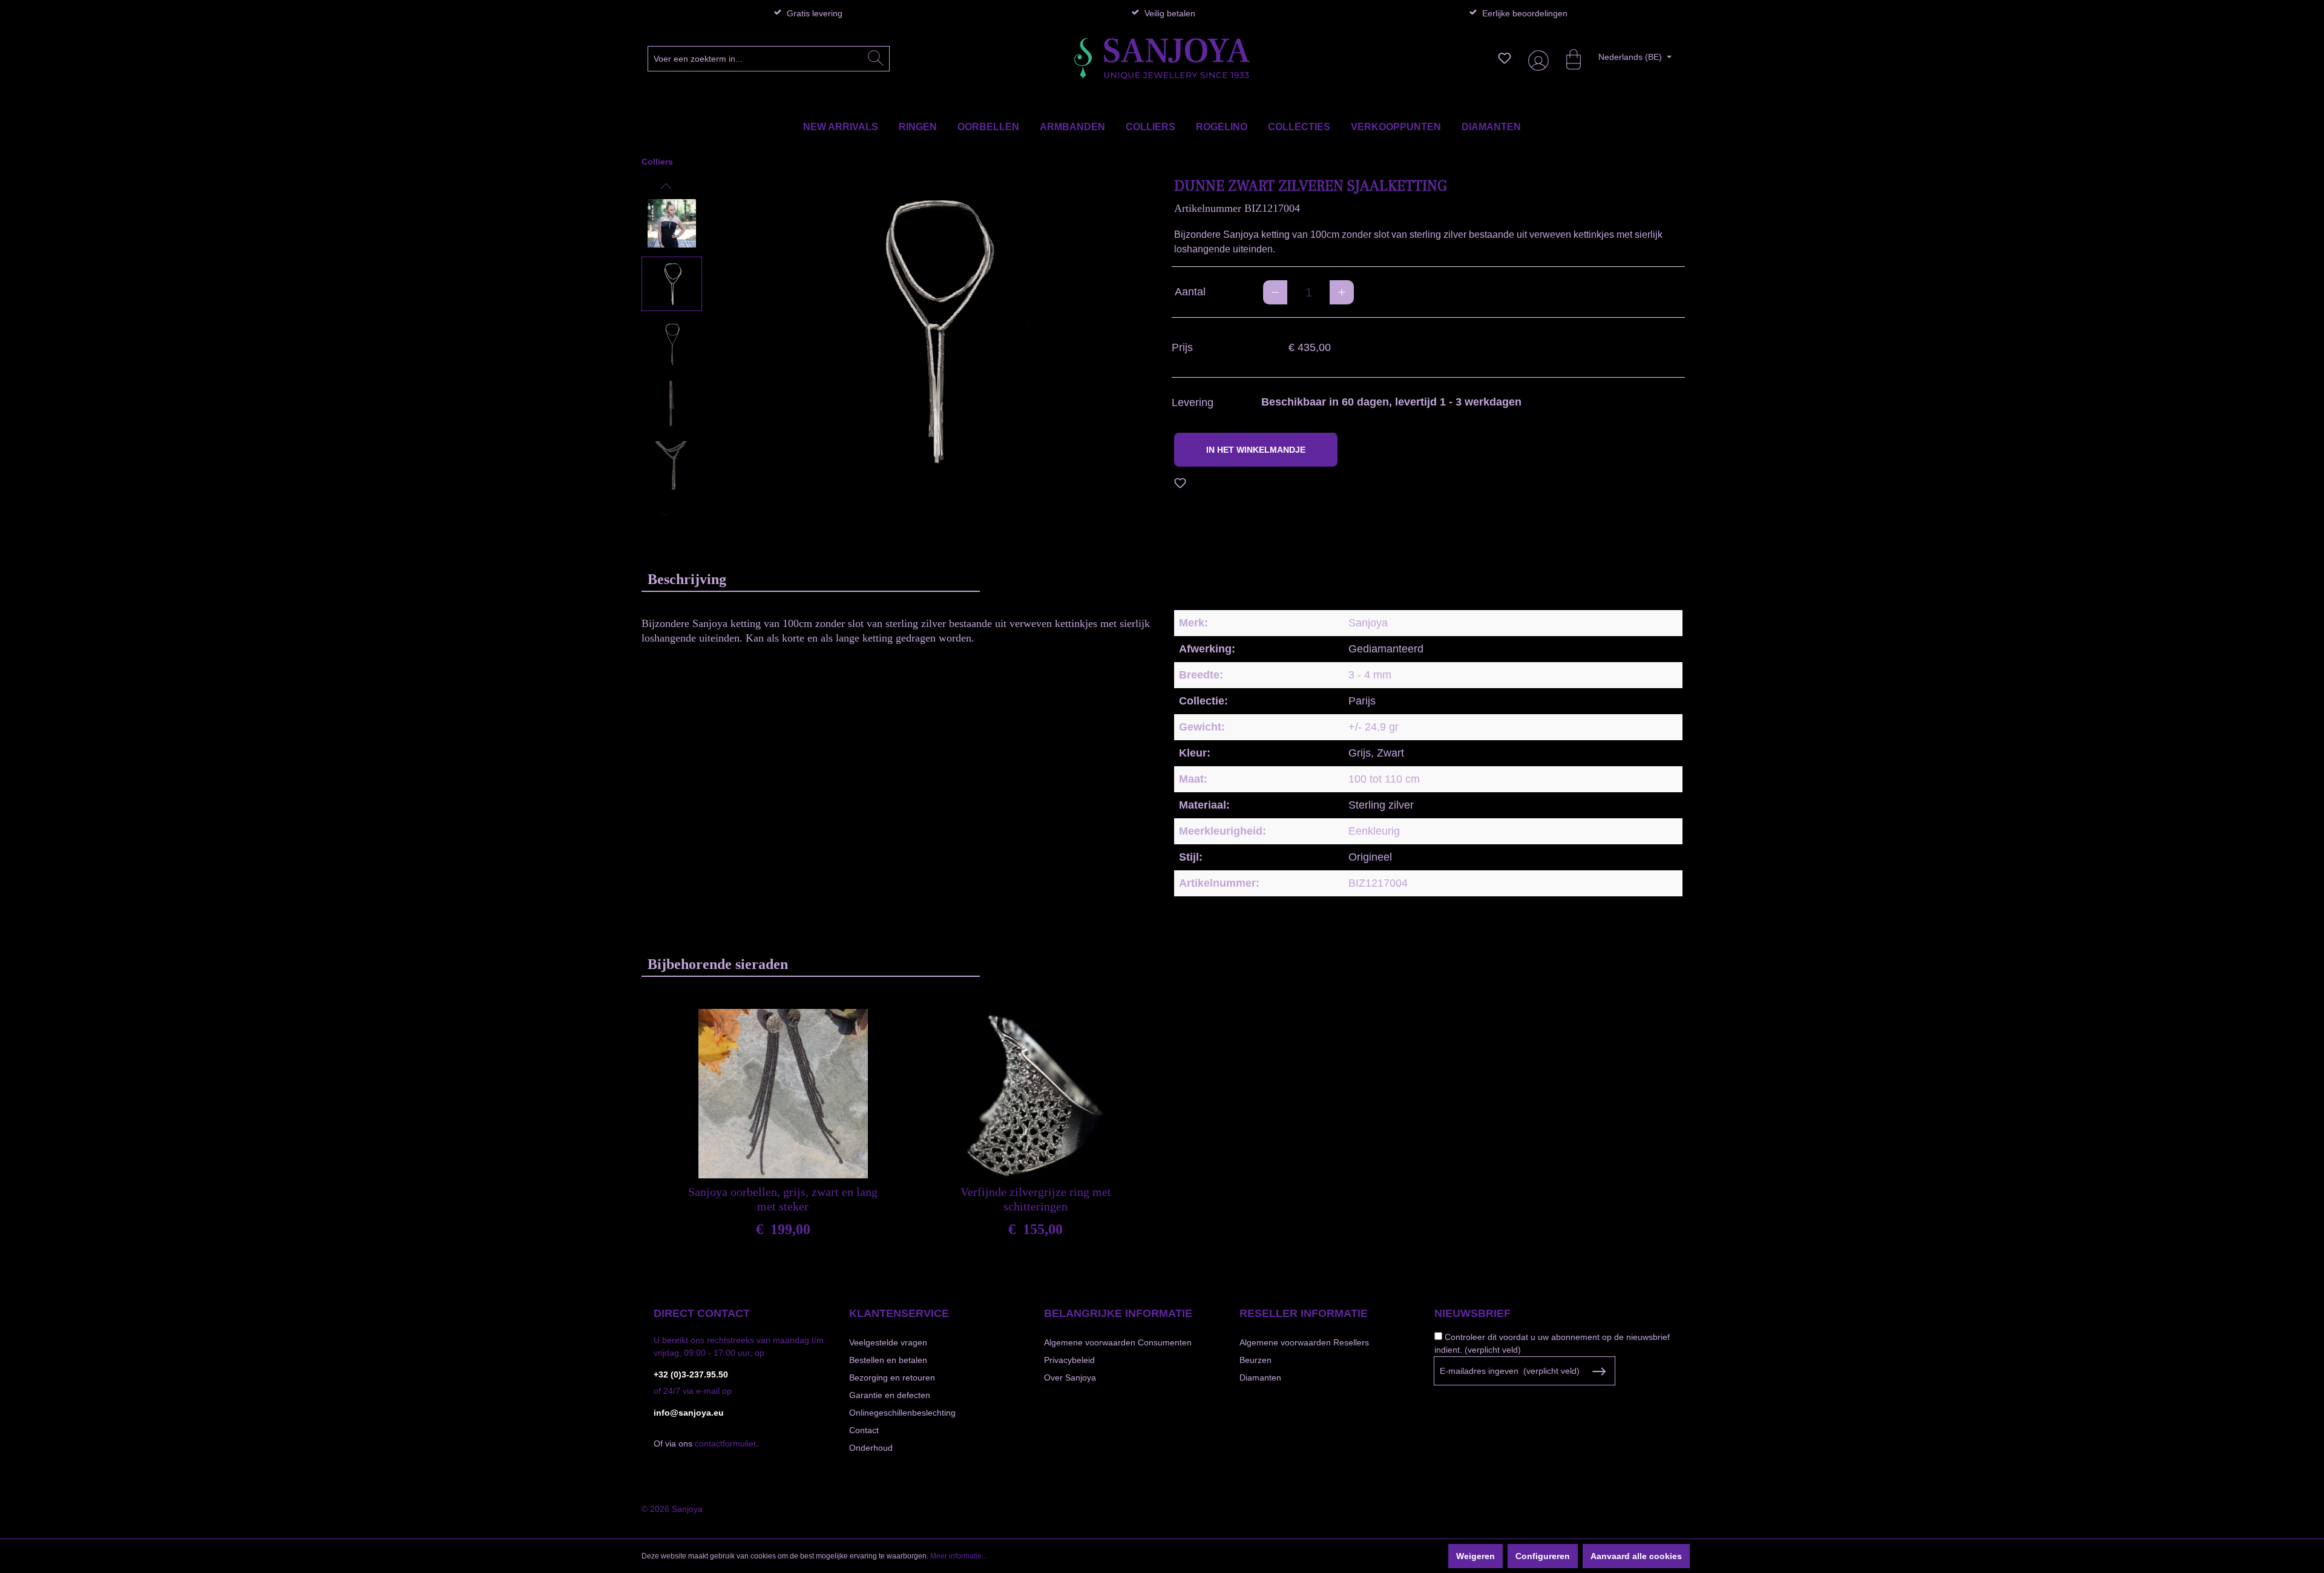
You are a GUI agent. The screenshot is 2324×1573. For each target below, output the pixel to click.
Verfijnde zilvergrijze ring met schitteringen (1036, 1199)
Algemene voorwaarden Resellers (1304, 1342)
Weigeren (1475, 1556)
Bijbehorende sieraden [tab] (718, 964)
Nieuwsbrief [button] (1472, 1313)
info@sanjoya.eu (689, 1413)
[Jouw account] (1536, 58)
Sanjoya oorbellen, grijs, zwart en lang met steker (783, 1199)
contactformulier (725, 1443)
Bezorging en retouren (892, 1378)
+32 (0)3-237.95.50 (691, 1374)
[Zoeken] (876, 59)
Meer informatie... (959, 1556)
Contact (864, 1430)
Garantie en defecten (890, 1395)
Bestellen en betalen (888, 1360)
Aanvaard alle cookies (1636, 1556)
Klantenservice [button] (899, 1313)
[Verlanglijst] (1505, 58)
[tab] (811, 579)
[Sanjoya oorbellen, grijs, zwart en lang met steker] (783, 1094)
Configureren (1543, 1556)
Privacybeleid (1069, 1360)
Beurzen (1256, 1360)
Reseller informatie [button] (1304, 1313)
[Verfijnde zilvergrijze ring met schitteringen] (1036, 1094)
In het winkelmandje (1256, 450)
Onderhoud (871, 1448)
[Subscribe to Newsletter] (1599, 1371)
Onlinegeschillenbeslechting (902, 1413)
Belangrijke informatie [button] (1118, 1313)
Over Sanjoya (1070, 1378)
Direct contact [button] (702, 1313)
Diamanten (1260, 1378)
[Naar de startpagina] (1162, 59)
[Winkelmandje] (1567, 58)
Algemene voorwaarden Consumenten (1118, 1342)
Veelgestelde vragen (888, 1342)
